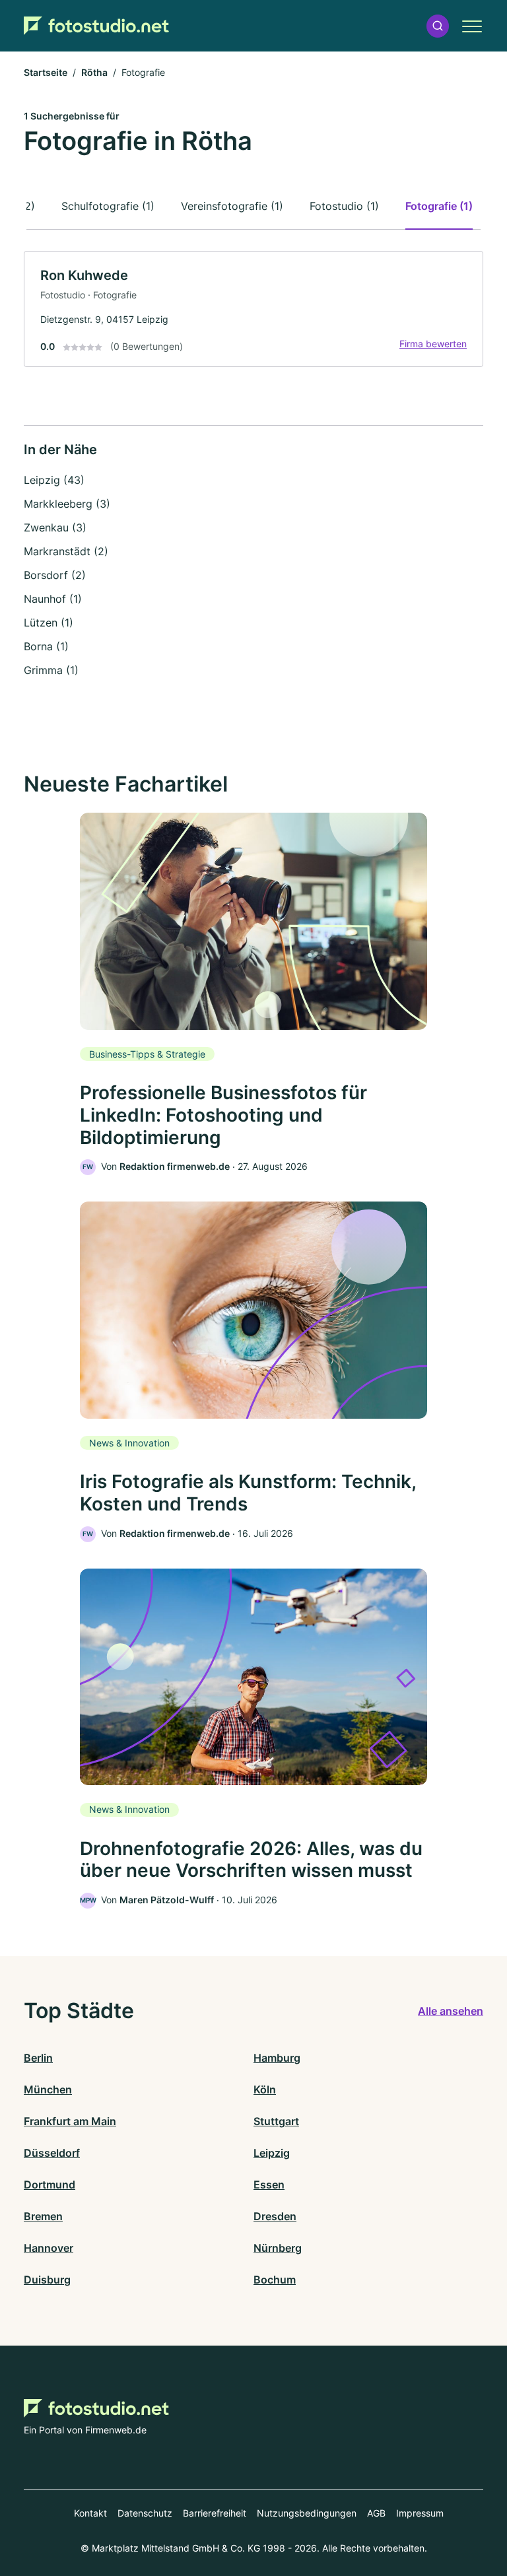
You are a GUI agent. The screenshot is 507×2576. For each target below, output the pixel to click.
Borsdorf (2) (55, 575)
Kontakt (90, 2513)
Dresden (275, 2216)
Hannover (49, 2248)
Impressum (420, 2513)
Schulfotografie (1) (108, 206)
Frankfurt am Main (70, 2121)
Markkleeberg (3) (67, 504)
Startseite (46, 72)
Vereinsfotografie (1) (232, 206)
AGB (376, 2513)
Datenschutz (145, 2513)
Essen (269, 2185)
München (48, 2089)
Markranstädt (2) (66, 551)
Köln (265, 2089)
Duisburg (47, 2280)
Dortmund (50, 2185)
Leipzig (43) (54, 480)
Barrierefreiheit (215, 2513)
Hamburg (277, 2058)
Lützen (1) (49, 623)
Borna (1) (46, 646)
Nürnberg (278, 2248)
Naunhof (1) (53, 599)
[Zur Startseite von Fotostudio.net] (96, 26)
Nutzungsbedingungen (307, 2513)
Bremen (43, 2216)
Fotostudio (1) (344, 206)
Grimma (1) (51, 670)
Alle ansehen (451, 2011)
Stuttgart (276, 2121)
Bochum (275, 2280)
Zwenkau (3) (55, 527)
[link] (253, 309)
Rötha (94, 72)
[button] (438, 26)
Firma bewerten (433, 344)
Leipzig (272, 2153)
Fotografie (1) (439, 206)
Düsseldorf (52, 2153)
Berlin (38, 2058)
